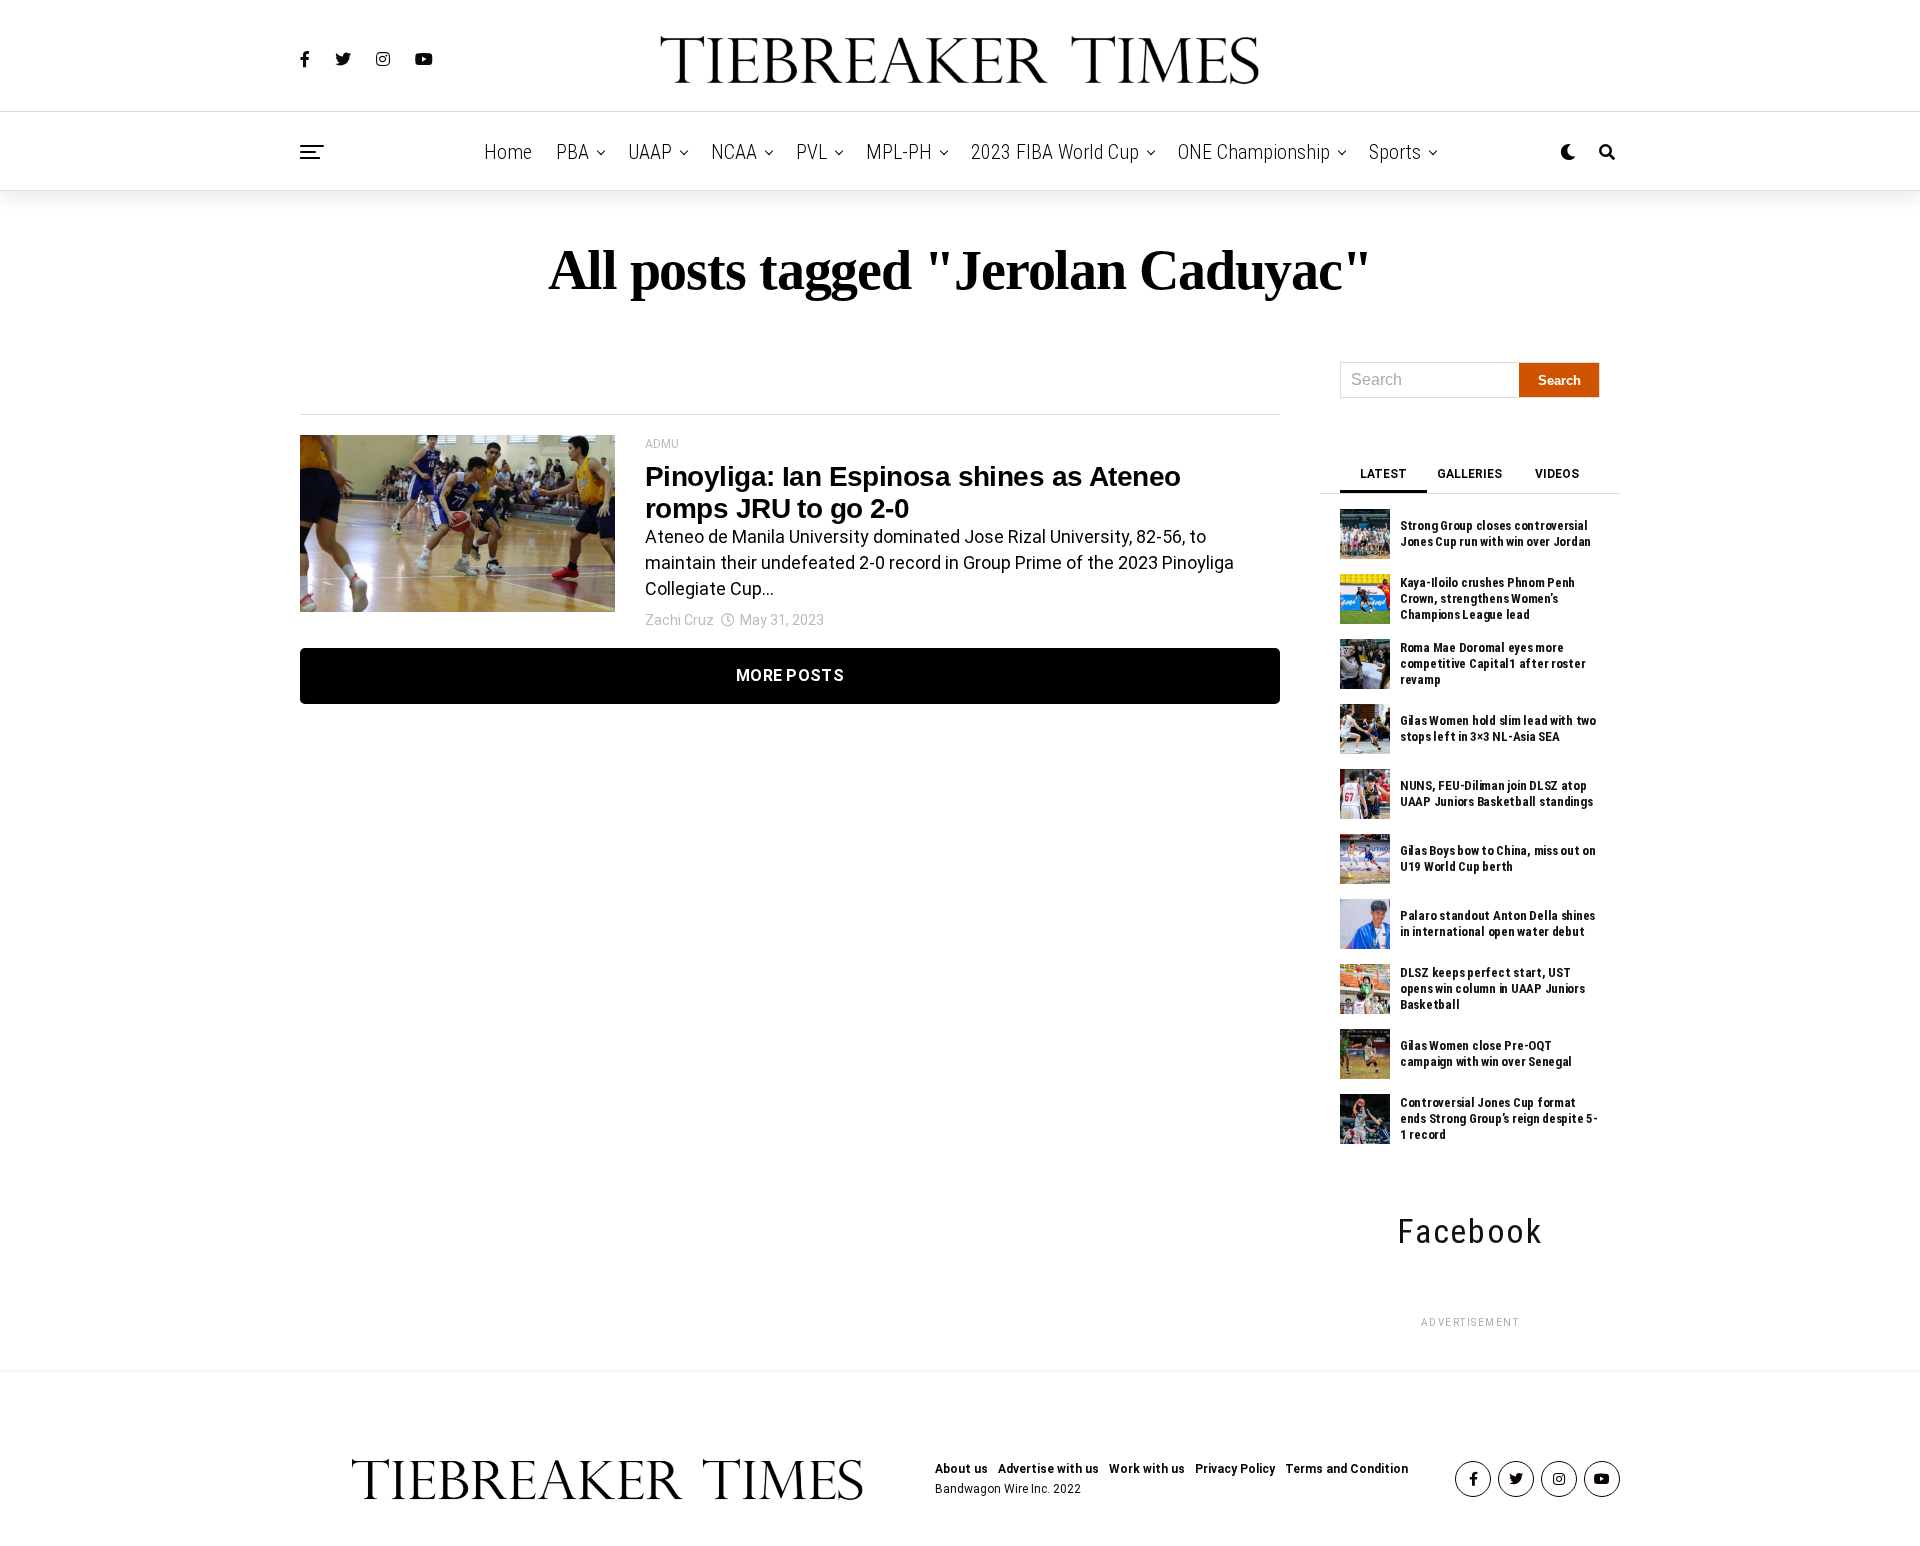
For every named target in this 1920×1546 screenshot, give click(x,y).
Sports (1395, 152)
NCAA (734, 152)
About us (961, 1469)
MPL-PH (899, 152)
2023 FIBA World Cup (1055, 152)
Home (508, 152)
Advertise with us (1048, 1469)
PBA (572, 152)
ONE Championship (1254, 152)
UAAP (650, 152)
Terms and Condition (1346, 1469)
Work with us (1147, 1469)
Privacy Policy (1235, 1469)
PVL (811, 152)
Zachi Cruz (679, 620)
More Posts (790, 675)
